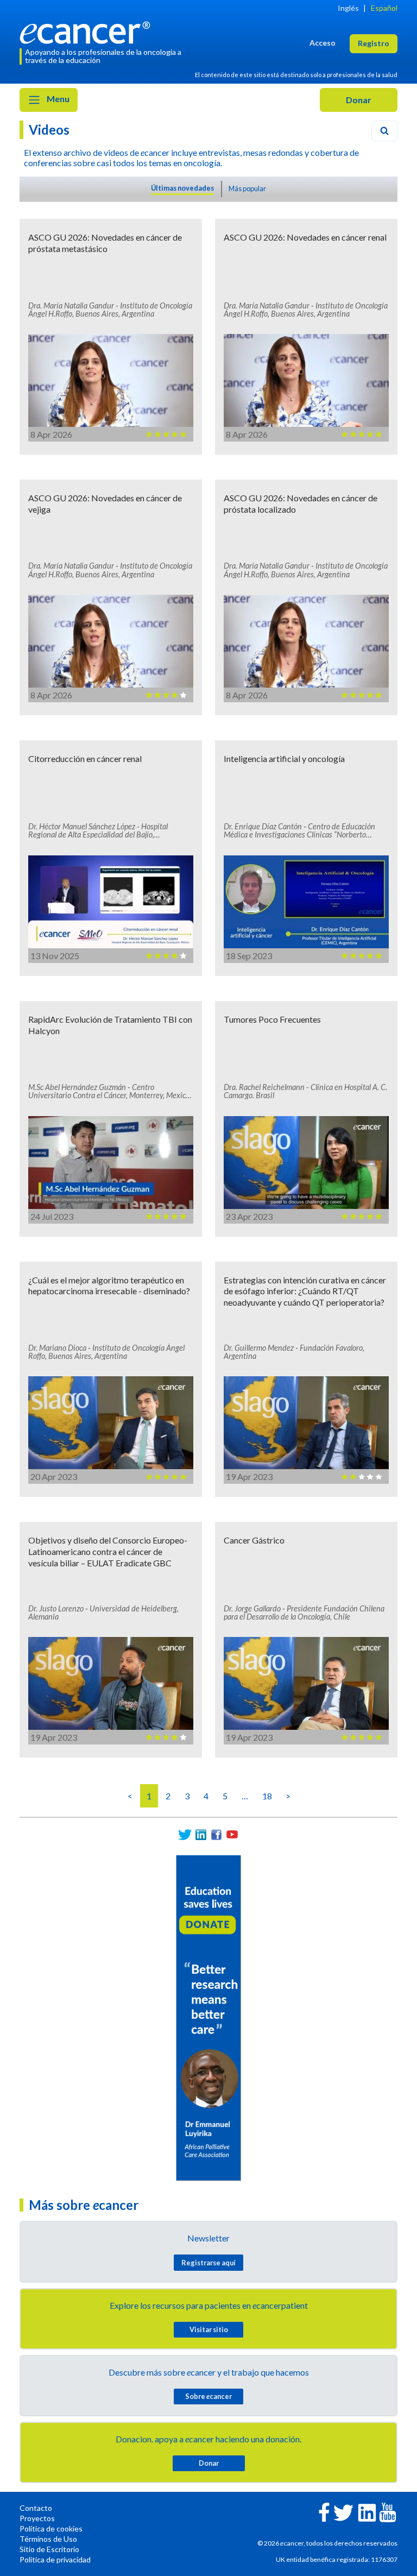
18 (267, 1796)
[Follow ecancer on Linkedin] (367, 2512)
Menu (57, 99)
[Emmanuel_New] (208, 2017)
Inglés (348, 8)
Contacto (36, 2508)
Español (384, 8)
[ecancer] (88, 31)
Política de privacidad (55, 2559)
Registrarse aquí (208, 2263)
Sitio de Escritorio (49, 2549)
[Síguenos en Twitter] (185, 1834)
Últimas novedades (182, 188)
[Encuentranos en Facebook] (216, 1834)
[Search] (384, 131)
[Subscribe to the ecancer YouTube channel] (388, 2512)
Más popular (247, 188)
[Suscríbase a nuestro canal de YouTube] (232, 1834)
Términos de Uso (48, 2539)
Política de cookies (51, 2528)
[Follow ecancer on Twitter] (343, 2512)
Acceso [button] (323, 43)
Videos (49, 130)
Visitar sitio (209, 2329)
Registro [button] (374, 43)
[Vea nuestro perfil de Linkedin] (201, 1834)
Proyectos (37, 2518)
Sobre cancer (208, 2396)
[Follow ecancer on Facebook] (324, 2511)
